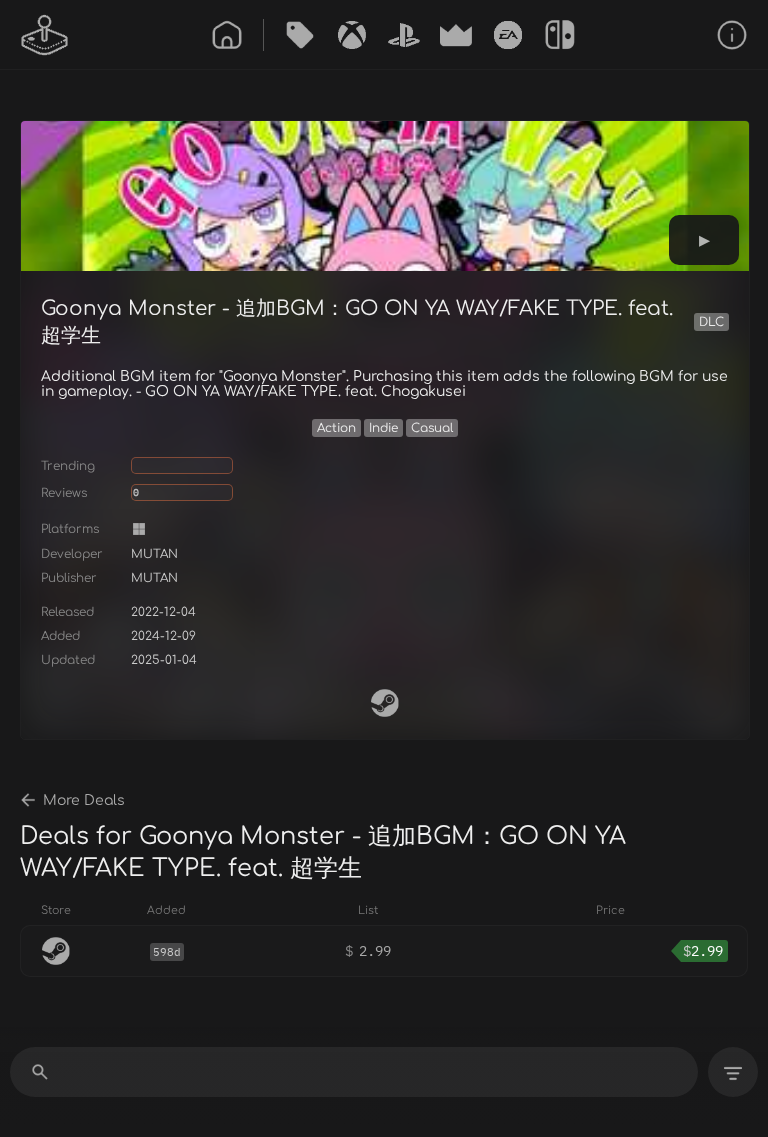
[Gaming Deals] (300, 35)
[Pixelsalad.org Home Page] (45, 35)
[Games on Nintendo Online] (560, 35)
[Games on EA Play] (508, 35)
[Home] (227, 35)
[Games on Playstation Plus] (404, 35)
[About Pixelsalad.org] (732, 35)
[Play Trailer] (704, 240)
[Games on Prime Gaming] (456, 35)
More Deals (84, 800)
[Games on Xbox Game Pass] (352, 35)
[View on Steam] (385, 703)
